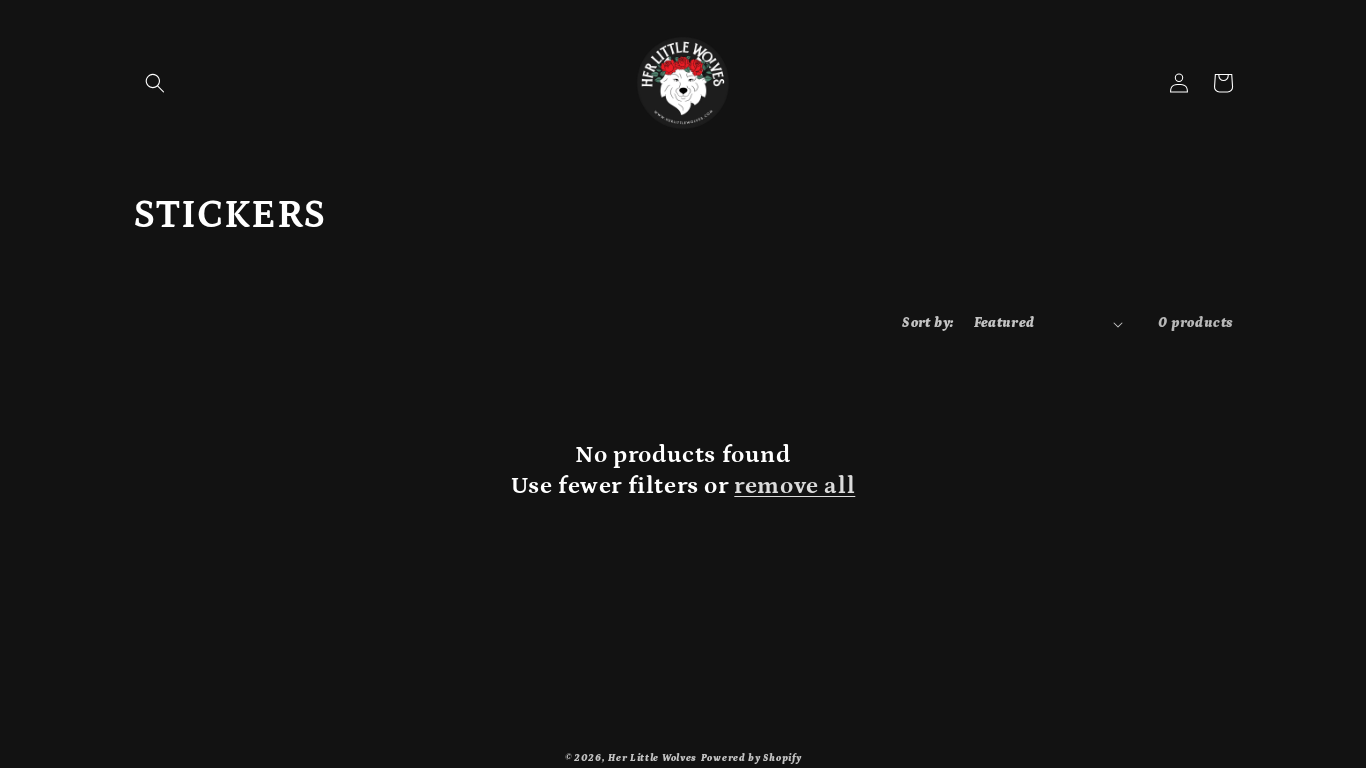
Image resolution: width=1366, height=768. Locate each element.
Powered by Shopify (751, 758)
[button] (155, 83)
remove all (794, 485)
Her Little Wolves (652, 758)
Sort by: (927, 323)
